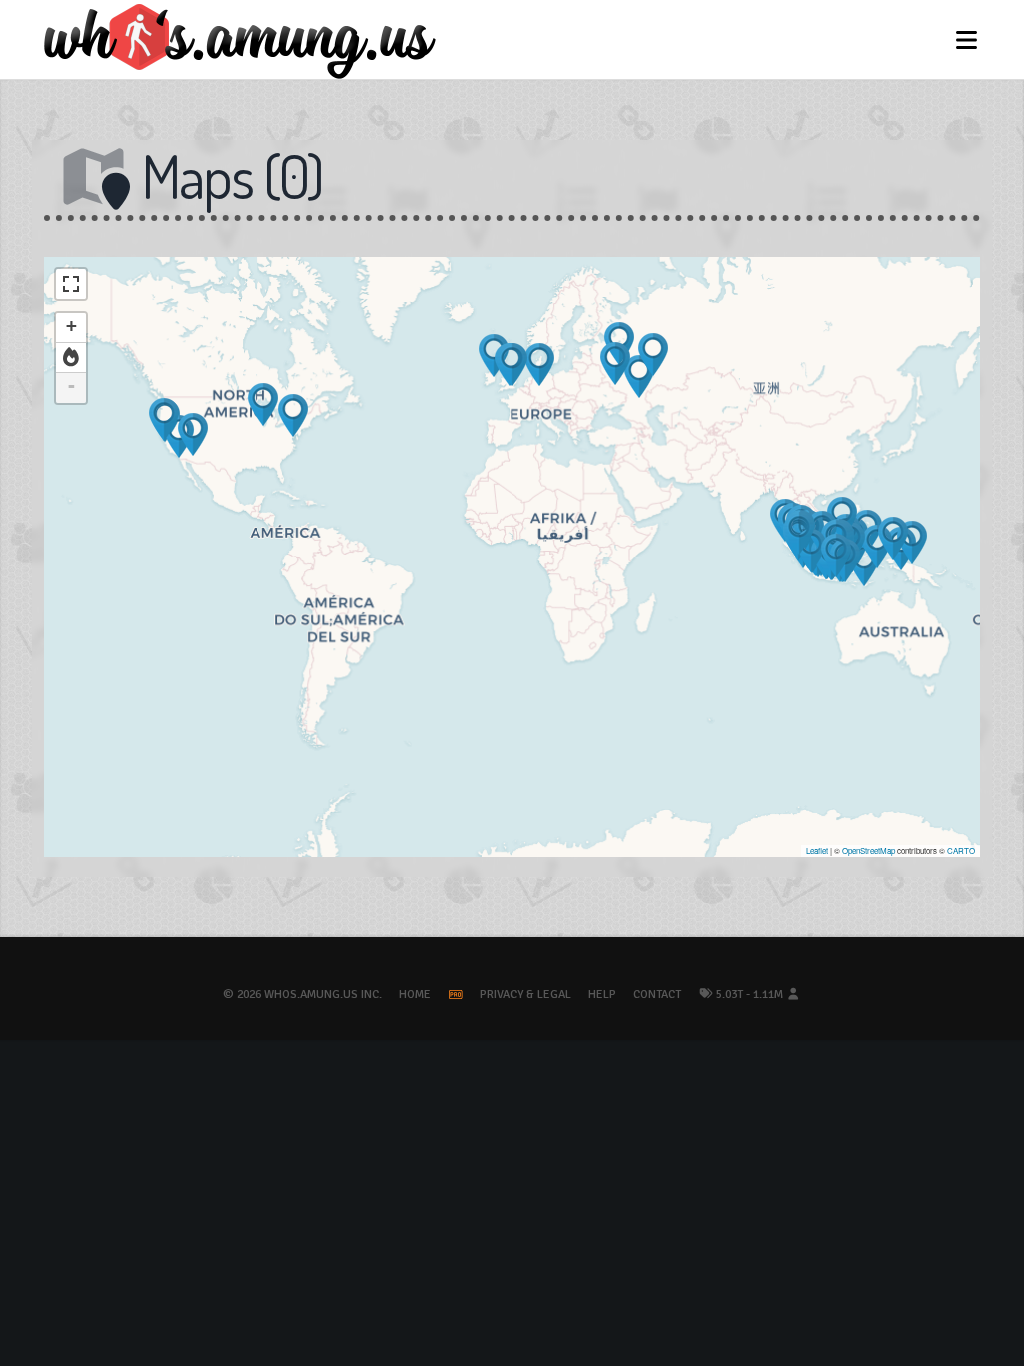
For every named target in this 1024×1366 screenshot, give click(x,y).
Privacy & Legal (525, 994)
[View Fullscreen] (71, 284)
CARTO (961, 850)
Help (602, 994)
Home (415, 994)
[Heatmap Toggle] (71, 358)
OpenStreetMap (868, 850)
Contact (657, 994)
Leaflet (817, 850)
